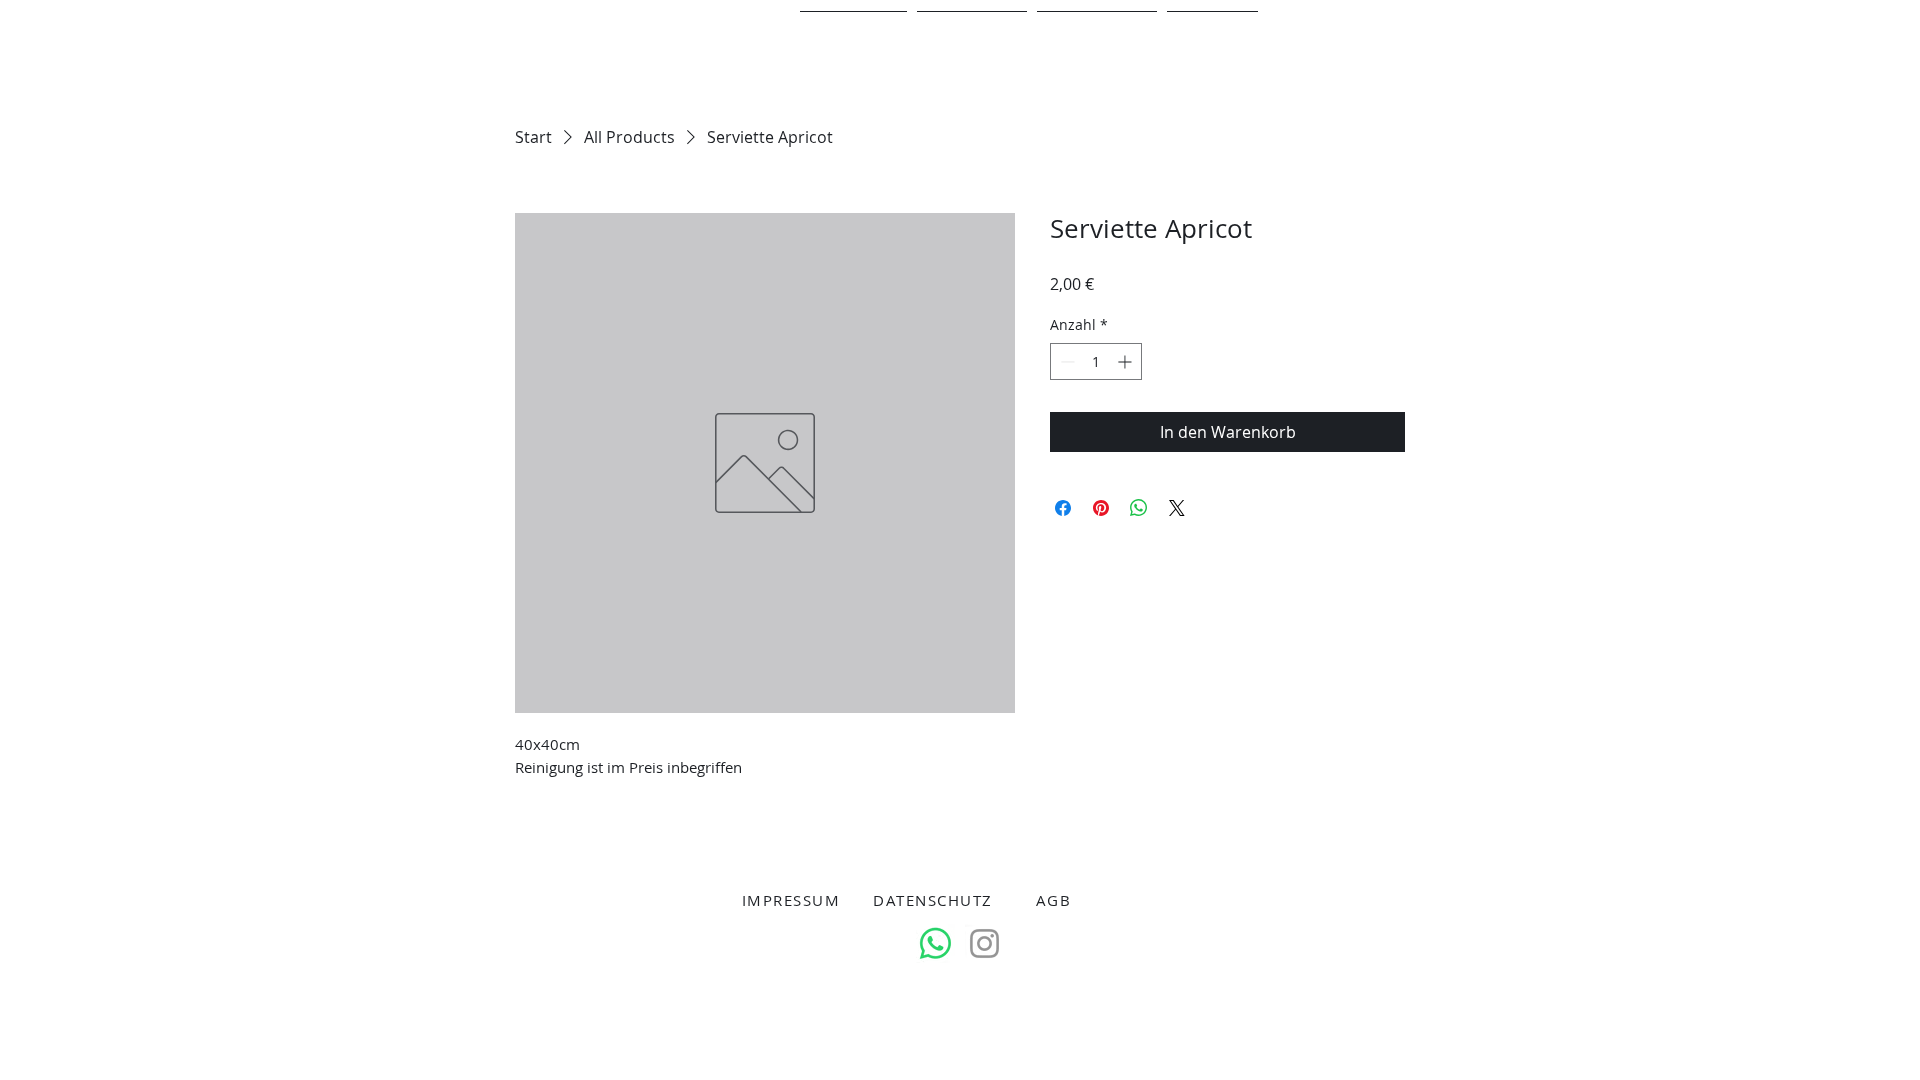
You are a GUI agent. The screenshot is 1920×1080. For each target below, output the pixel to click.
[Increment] (1126, 361)
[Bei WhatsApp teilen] (1139, 508)
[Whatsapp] (935, 943)
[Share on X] (1177, 508)
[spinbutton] (1096, 361)
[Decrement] (1065, 361)
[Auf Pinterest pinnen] (1101, 508)
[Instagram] (984, 943)
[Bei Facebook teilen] (1063, 508)
